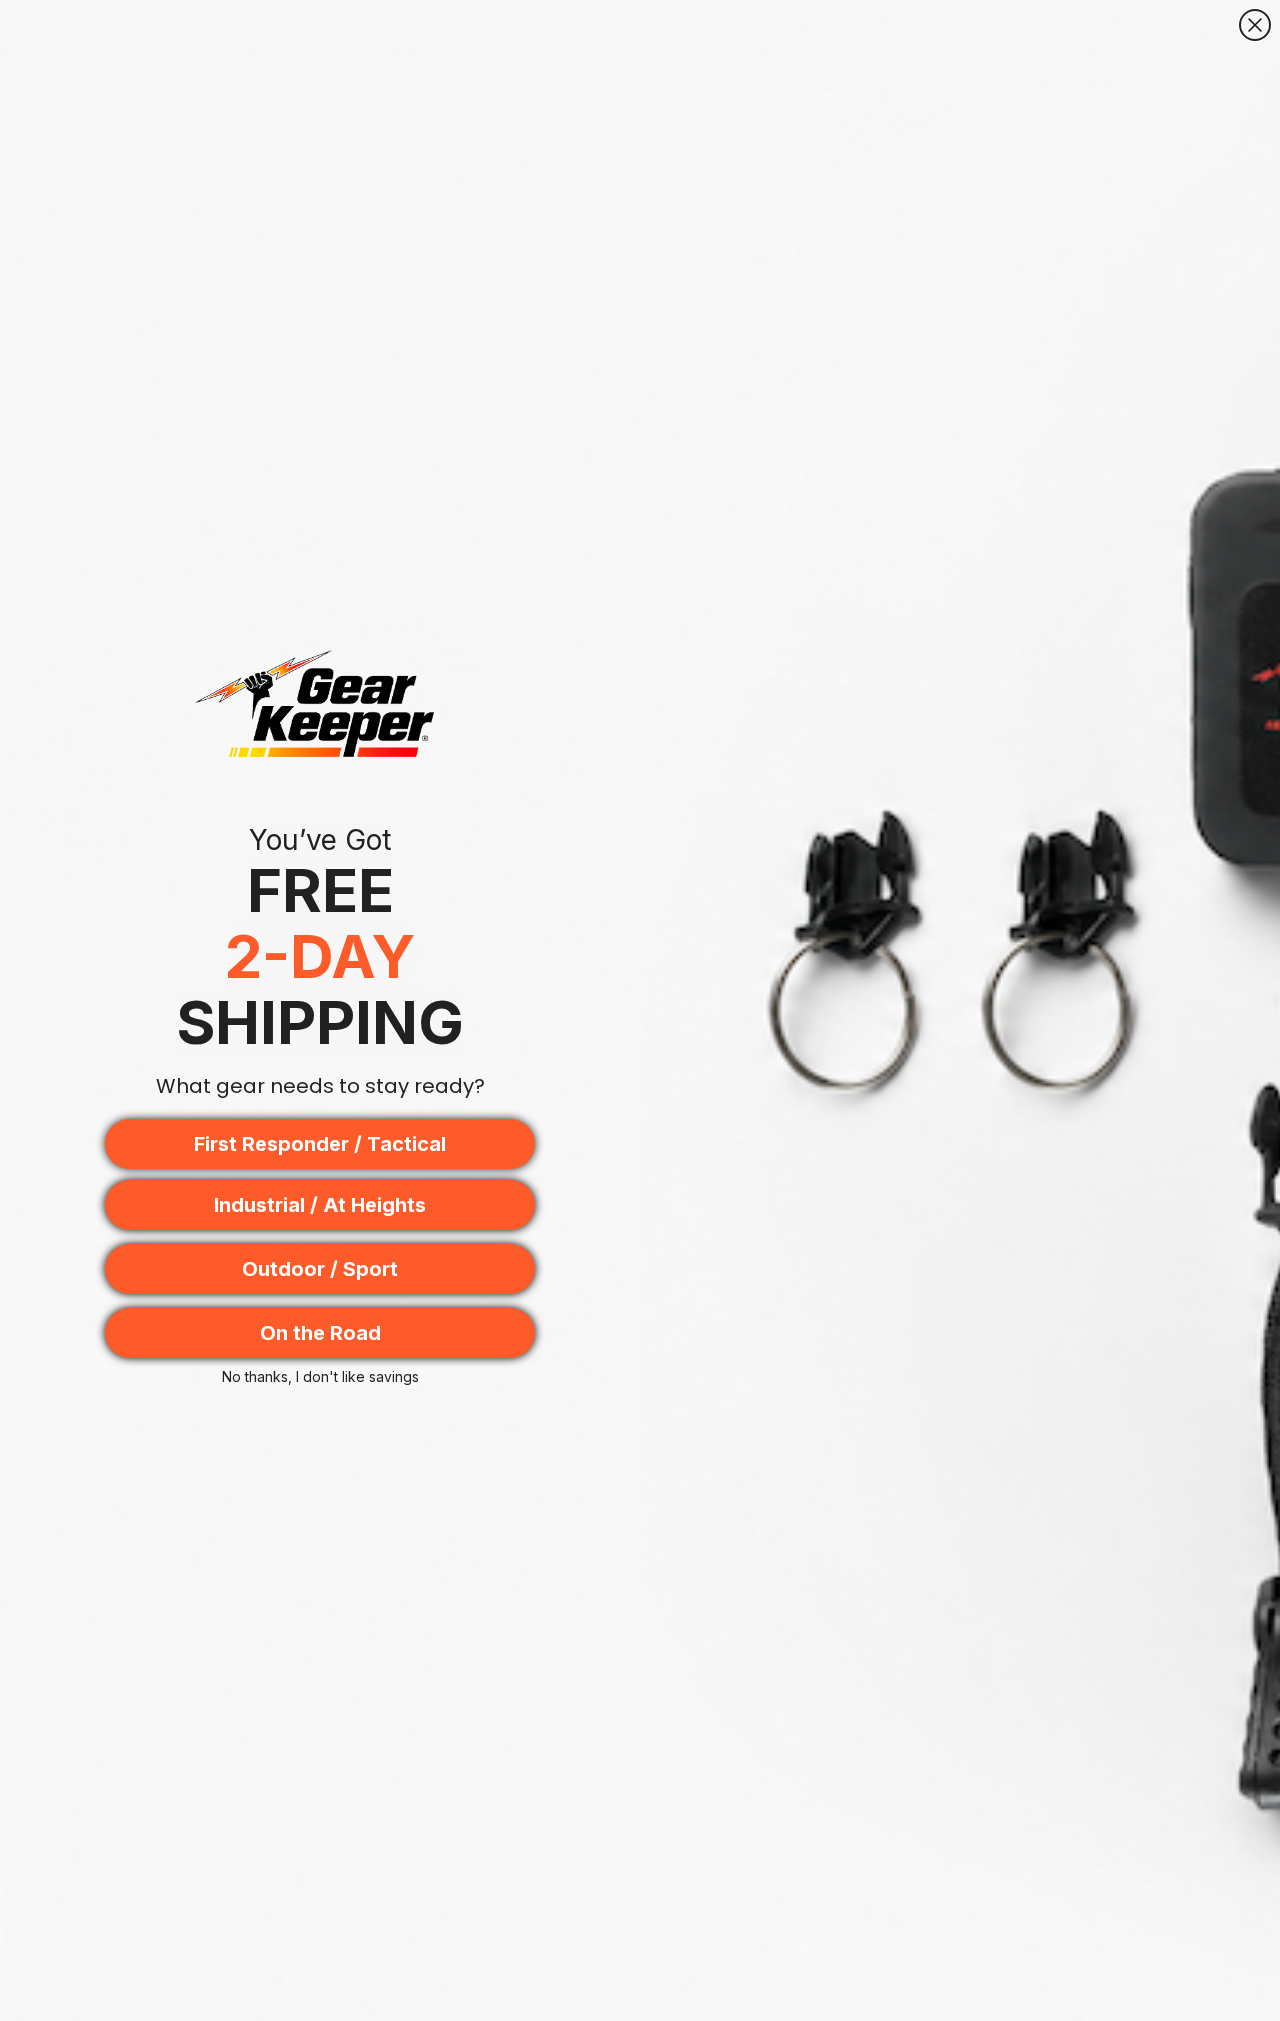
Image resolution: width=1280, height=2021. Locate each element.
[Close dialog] (1255, 25)
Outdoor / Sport (320, 1269)
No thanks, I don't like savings (320, 1376)
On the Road (320, 1333)
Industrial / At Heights (320, 1205)
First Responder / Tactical (320, 1144)
